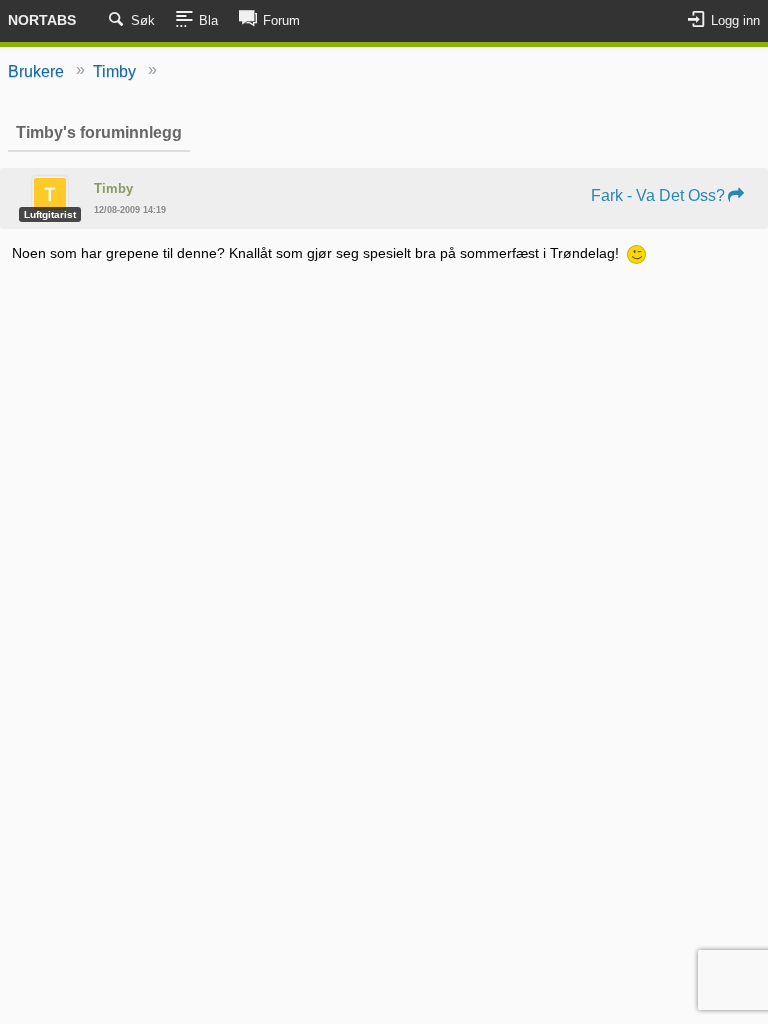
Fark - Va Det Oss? (658, 195)
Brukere (36, 71)
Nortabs (42, 20)
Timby (114, 71)
